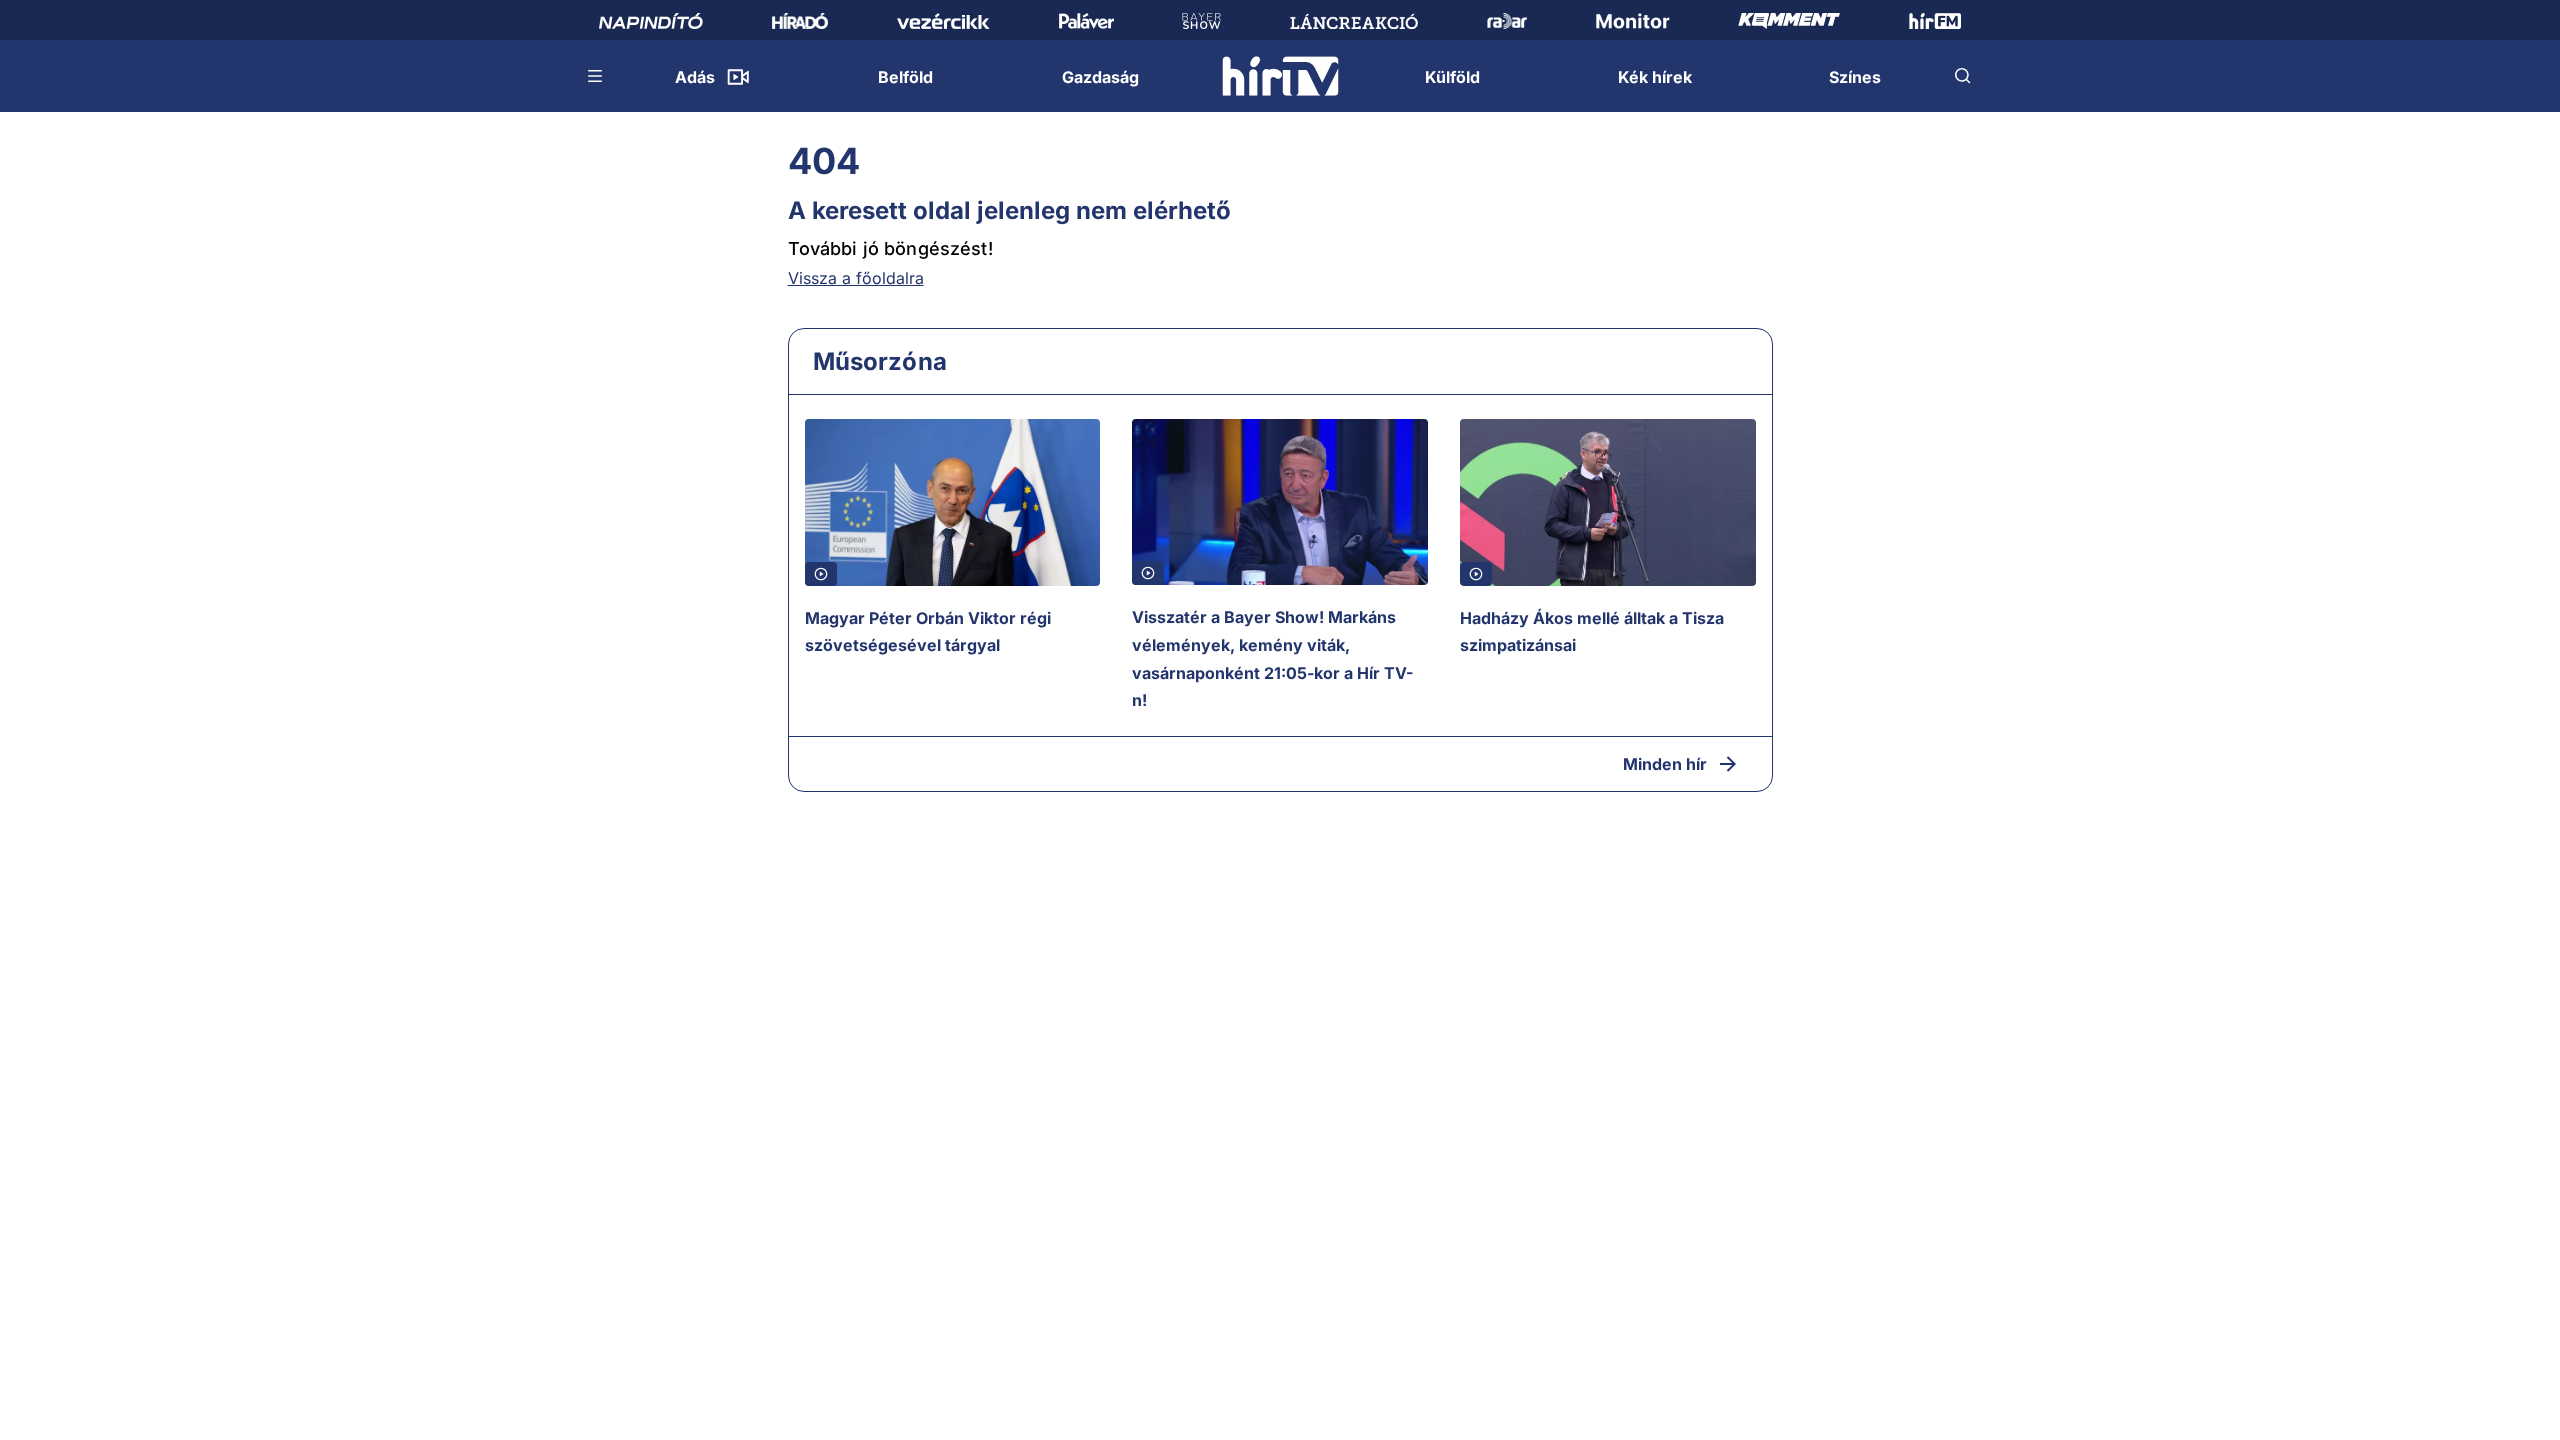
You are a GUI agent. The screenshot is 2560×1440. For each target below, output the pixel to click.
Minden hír (1665, 764)
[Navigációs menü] (596, 76)
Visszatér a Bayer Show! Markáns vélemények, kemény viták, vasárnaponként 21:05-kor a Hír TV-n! (1272, 658)
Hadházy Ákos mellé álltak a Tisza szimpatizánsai (1592, 632)
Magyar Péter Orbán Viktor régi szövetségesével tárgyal (928, 632)
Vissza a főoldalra (856, 278)
